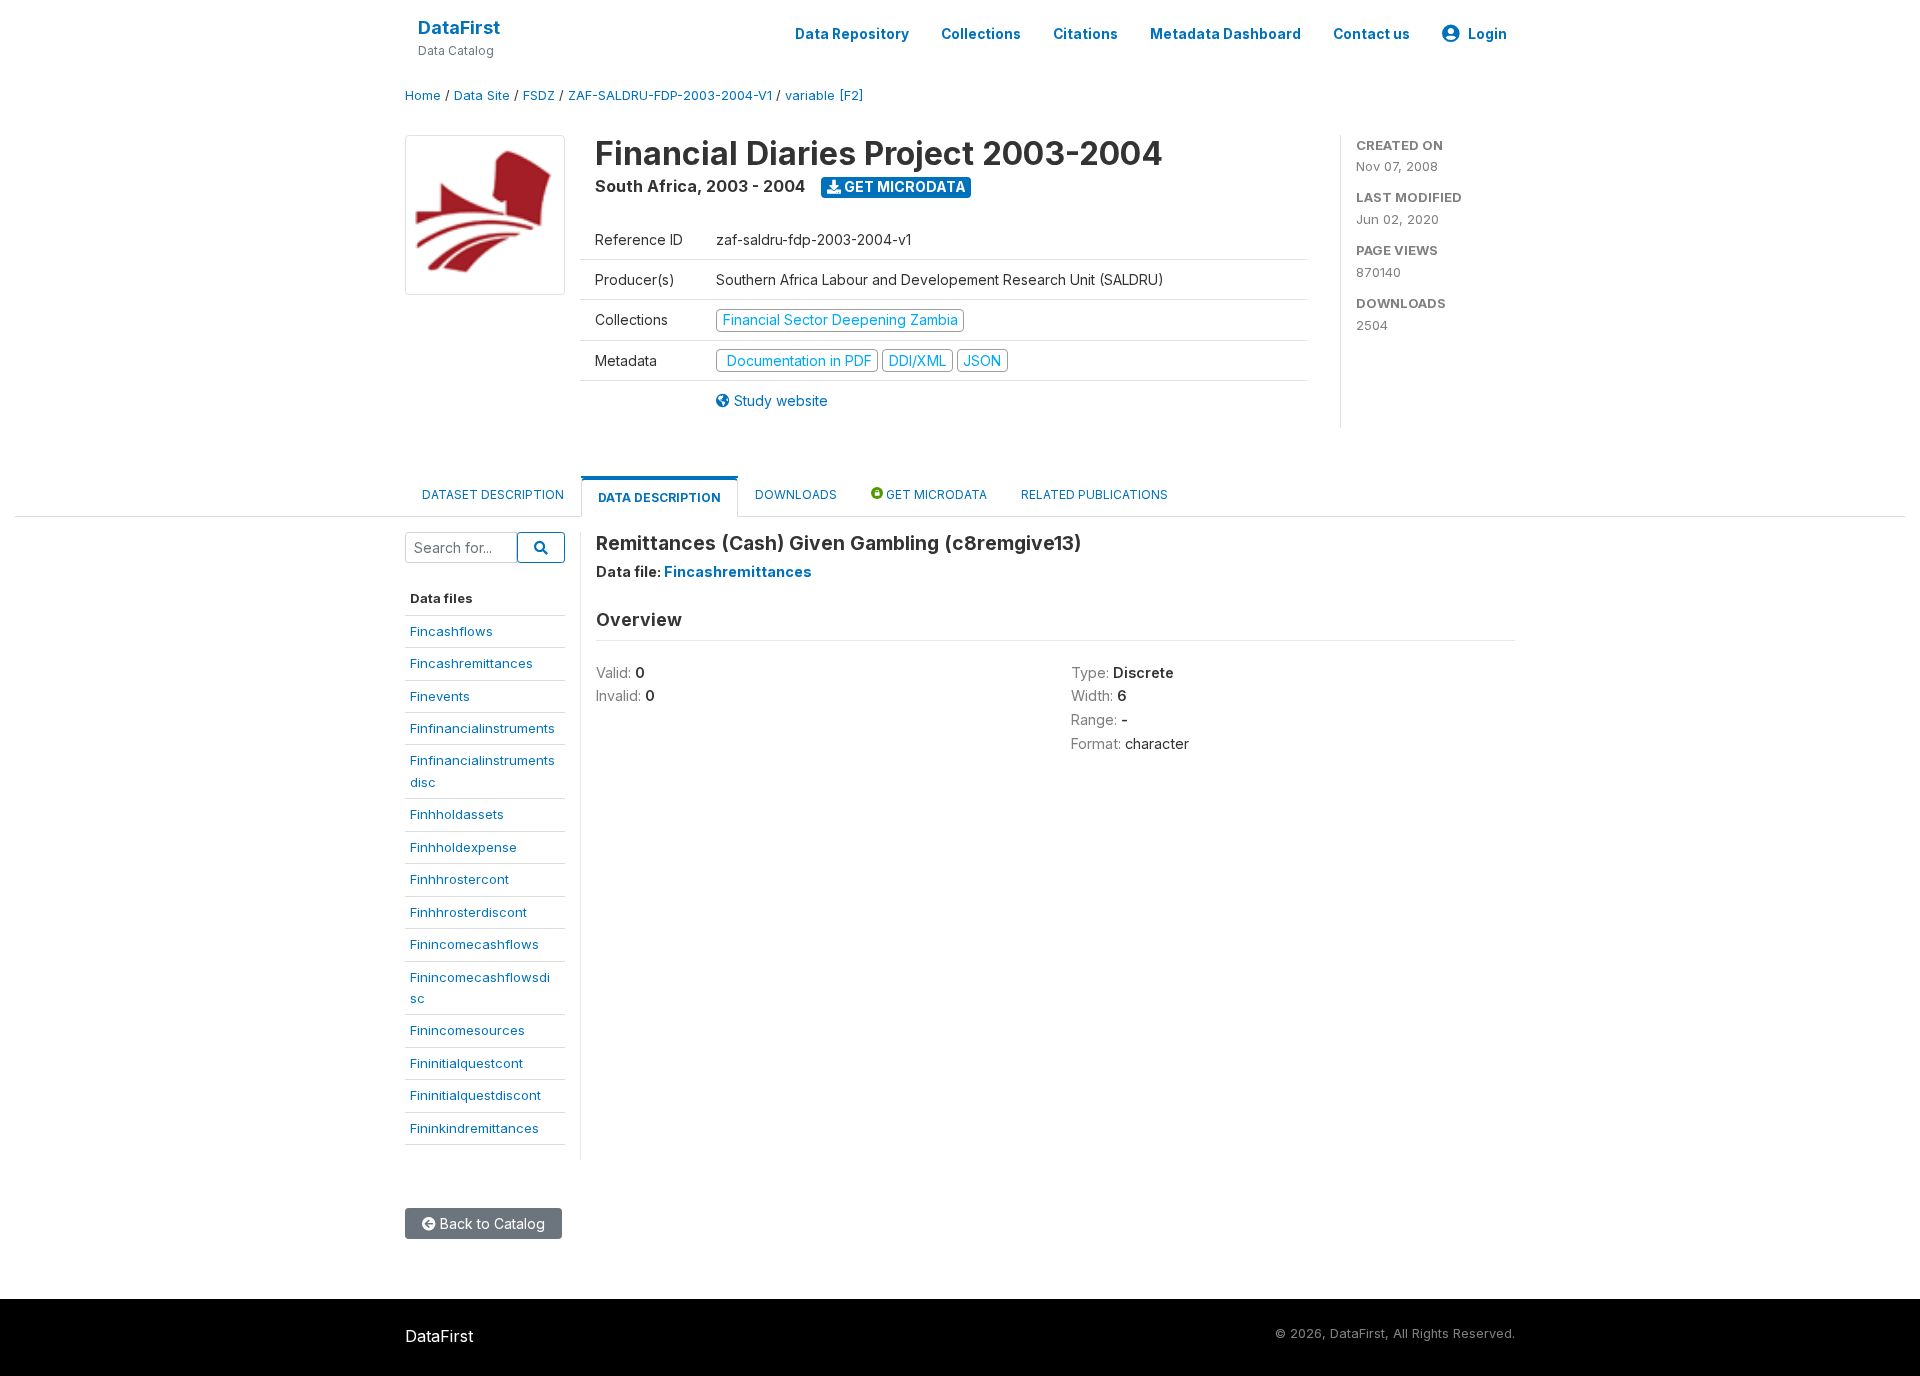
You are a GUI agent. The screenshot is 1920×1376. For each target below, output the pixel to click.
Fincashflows (451, 631)
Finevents (440, 696)
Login (1487, 34)
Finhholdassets (457, 814)
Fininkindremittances (474, 1128)
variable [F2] (824, 95)
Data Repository (852, 34)
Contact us (1371, 34)
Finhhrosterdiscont (468, 912)
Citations (1085, 34)
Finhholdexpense (463, 847)
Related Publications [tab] (1094, 494)
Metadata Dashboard (1225, 34)
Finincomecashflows (474, 944)
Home (423, 95)
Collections (981, 34)
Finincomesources (467, 1030)
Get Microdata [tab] (935, 494)
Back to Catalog (490, 1223)
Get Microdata (903, 186)
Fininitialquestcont (466, 1063)
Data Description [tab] (659, 497)
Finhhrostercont (459, 879)
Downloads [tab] (796, 494)
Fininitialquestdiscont (475, 1095)
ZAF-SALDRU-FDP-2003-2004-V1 (670, 95)
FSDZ (539, 95)
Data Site (482, 95)
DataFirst (459, 27)
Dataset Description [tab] (493, 494)
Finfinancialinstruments (482, 728)
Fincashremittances (471, 663)
